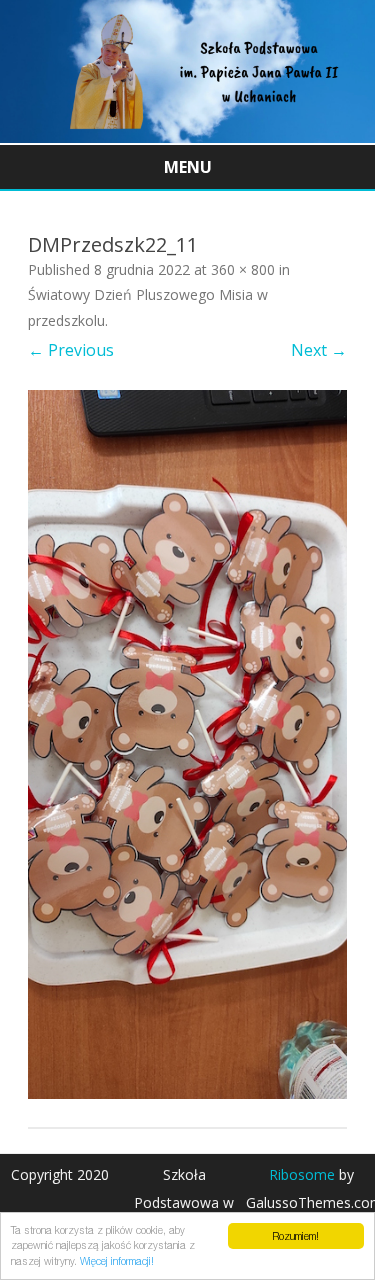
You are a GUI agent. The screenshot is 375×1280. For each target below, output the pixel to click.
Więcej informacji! (117, 1261)
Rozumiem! (295, 1236)
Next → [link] (319, 350)
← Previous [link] (71, 350)
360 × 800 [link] (243, 269)
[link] (187, 137)
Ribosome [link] (302, 1174)
